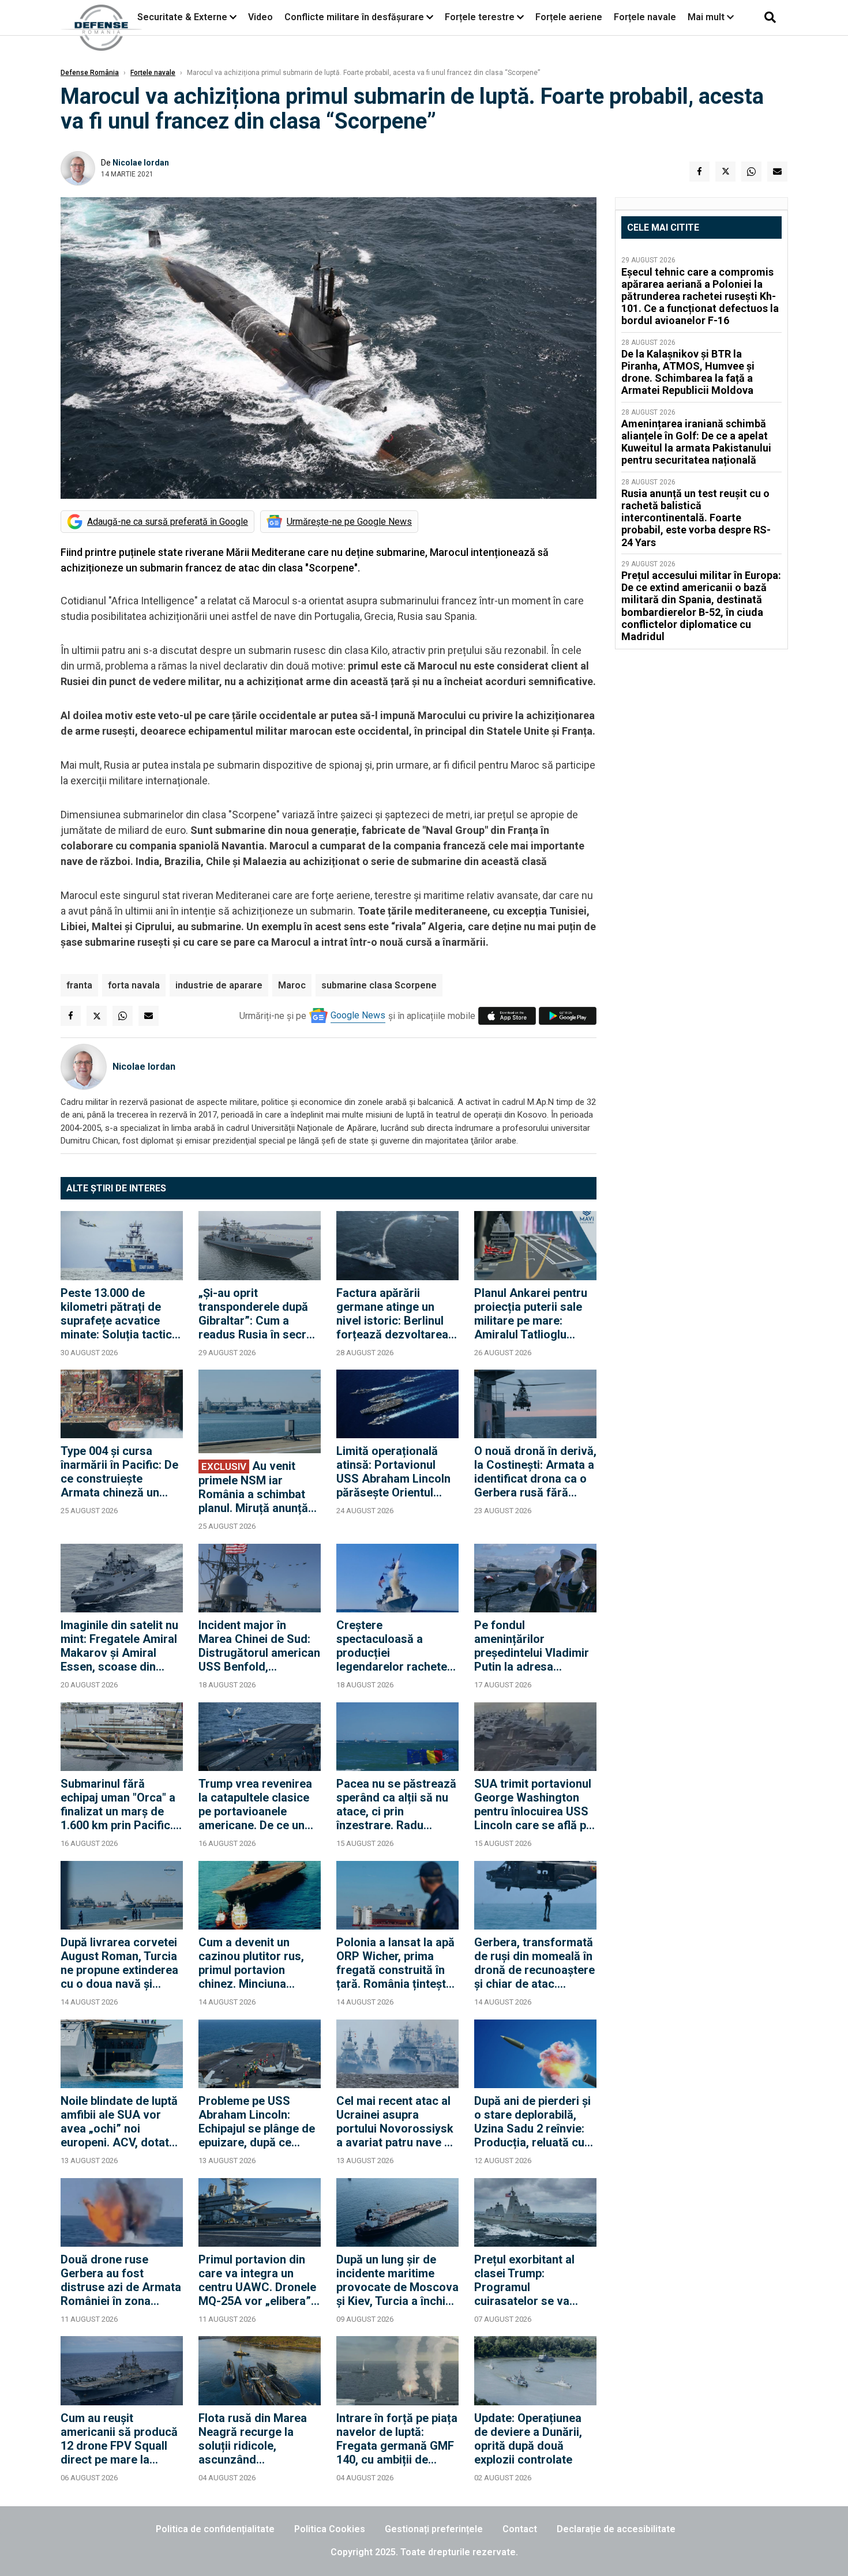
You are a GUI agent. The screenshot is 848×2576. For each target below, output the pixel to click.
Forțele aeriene (569, 17)
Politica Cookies (330, 2529)
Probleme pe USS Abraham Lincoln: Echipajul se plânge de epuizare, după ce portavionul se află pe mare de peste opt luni (257, 2122)
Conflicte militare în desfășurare (354, 17)
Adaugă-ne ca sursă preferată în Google (168, 522)
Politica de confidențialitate (215, 2529)
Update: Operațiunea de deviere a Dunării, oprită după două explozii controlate (528, 2439)
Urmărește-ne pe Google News (349, 522)
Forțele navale (645, 17)
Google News (358, 1015)
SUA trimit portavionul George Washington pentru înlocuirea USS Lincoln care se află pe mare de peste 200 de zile (533, 1804)
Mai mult (707, 17)
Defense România (90, 73)
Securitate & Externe (182, 17)
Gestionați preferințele (434, 2529)
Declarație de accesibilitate (616, 2529)
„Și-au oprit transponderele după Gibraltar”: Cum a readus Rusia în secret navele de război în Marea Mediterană (258, 1314)
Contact (520, 2529)
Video (260, 17)
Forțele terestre (480, 17)
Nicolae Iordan (141, 163)
